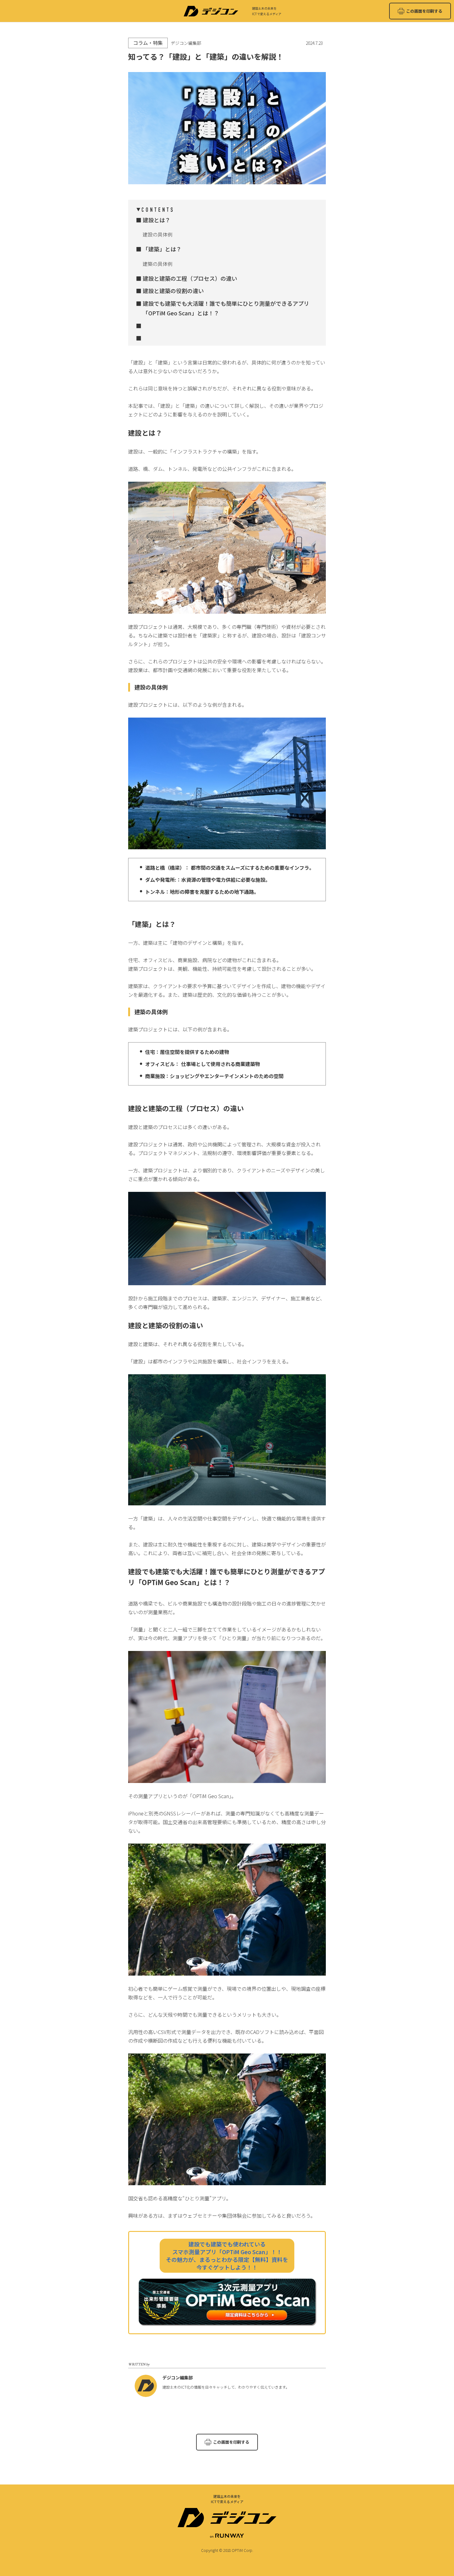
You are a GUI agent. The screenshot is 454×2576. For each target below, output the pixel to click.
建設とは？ (157, 220)
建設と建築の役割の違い (173, 291)
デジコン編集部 (178, 2378)
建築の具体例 (158, 264)
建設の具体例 (158, 234)
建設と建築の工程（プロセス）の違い (190, 278)
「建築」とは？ (162, 249)
